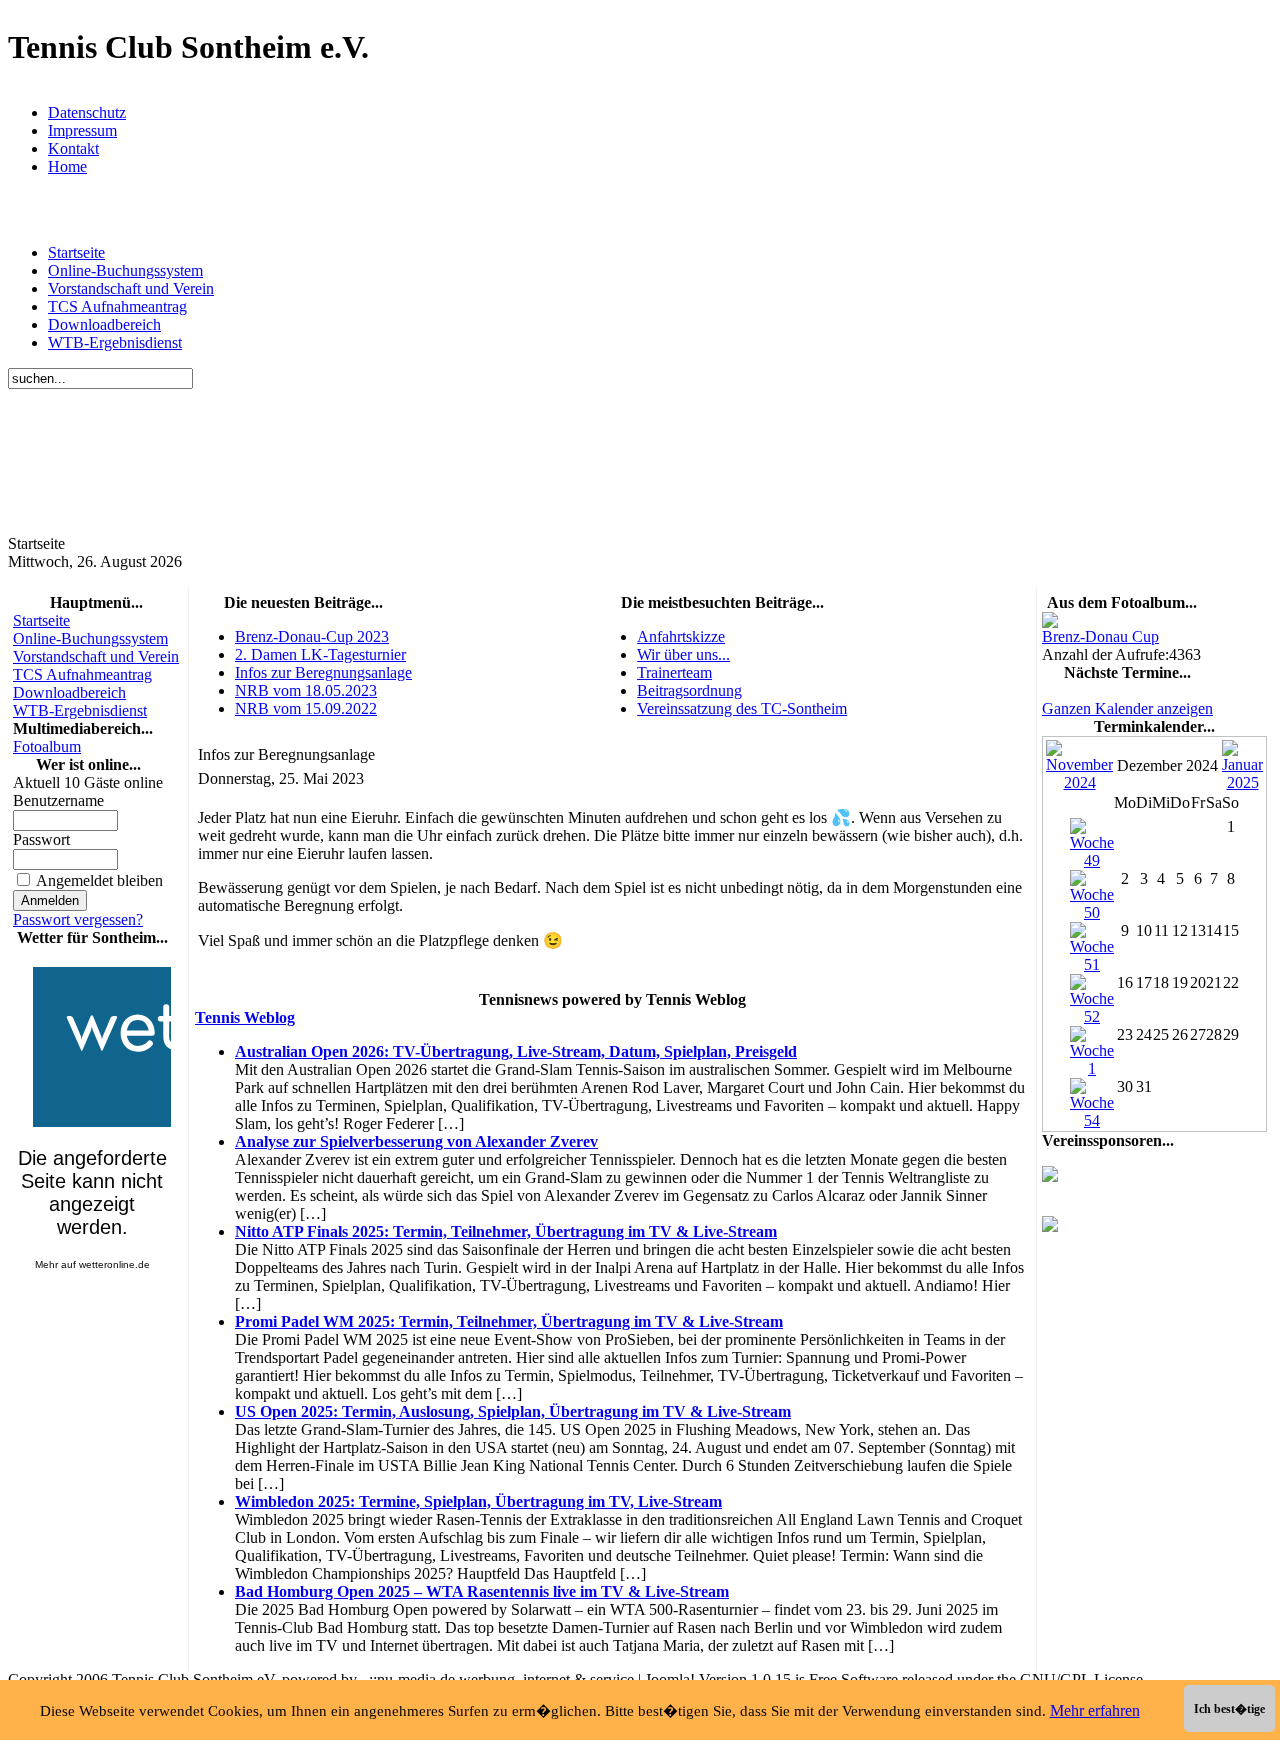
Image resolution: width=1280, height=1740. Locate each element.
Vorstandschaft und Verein (131, 288)
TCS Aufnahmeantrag (117, 306)
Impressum (82, 130)
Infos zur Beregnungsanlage (323, 672)
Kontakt (73, 148)
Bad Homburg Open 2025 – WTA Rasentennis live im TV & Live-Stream (482, 1591)
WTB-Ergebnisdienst (115, 342)
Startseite (76, 252)
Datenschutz (87, 112)
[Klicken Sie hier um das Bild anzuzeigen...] (1050, 622)
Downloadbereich (104, 324)
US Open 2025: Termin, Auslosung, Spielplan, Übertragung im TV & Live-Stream (513, 1411)
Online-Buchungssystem (125, 270)
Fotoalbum (47, 746)
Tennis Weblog (245, 1017)
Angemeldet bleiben (99, 880)
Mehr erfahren (1095, 1710)
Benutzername (58, 800)
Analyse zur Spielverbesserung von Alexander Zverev (416, 1141)
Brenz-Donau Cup (1100, 636)
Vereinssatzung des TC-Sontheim (742, 708)
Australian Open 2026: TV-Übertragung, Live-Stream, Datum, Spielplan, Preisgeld (516, 1051)
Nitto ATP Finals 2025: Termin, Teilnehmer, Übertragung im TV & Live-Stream (506, 1231)
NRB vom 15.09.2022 (306, 708)
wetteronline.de (114, 1264)
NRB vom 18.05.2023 (306, 690)
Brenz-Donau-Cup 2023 (312, 636)
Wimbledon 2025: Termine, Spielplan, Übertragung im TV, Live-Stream (478, 1501)
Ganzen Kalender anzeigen (1127, 708)
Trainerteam (674, 672)
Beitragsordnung (689, 690)
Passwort (41, 839)
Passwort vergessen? (78, 919)
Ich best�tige (1229, 1709)
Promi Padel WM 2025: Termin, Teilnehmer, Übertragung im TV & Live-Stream (509, 1321)
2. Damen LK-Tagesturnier (320, 654)
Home (67, 166)
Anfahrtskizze (681, 636)
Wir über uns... (683, 654)
